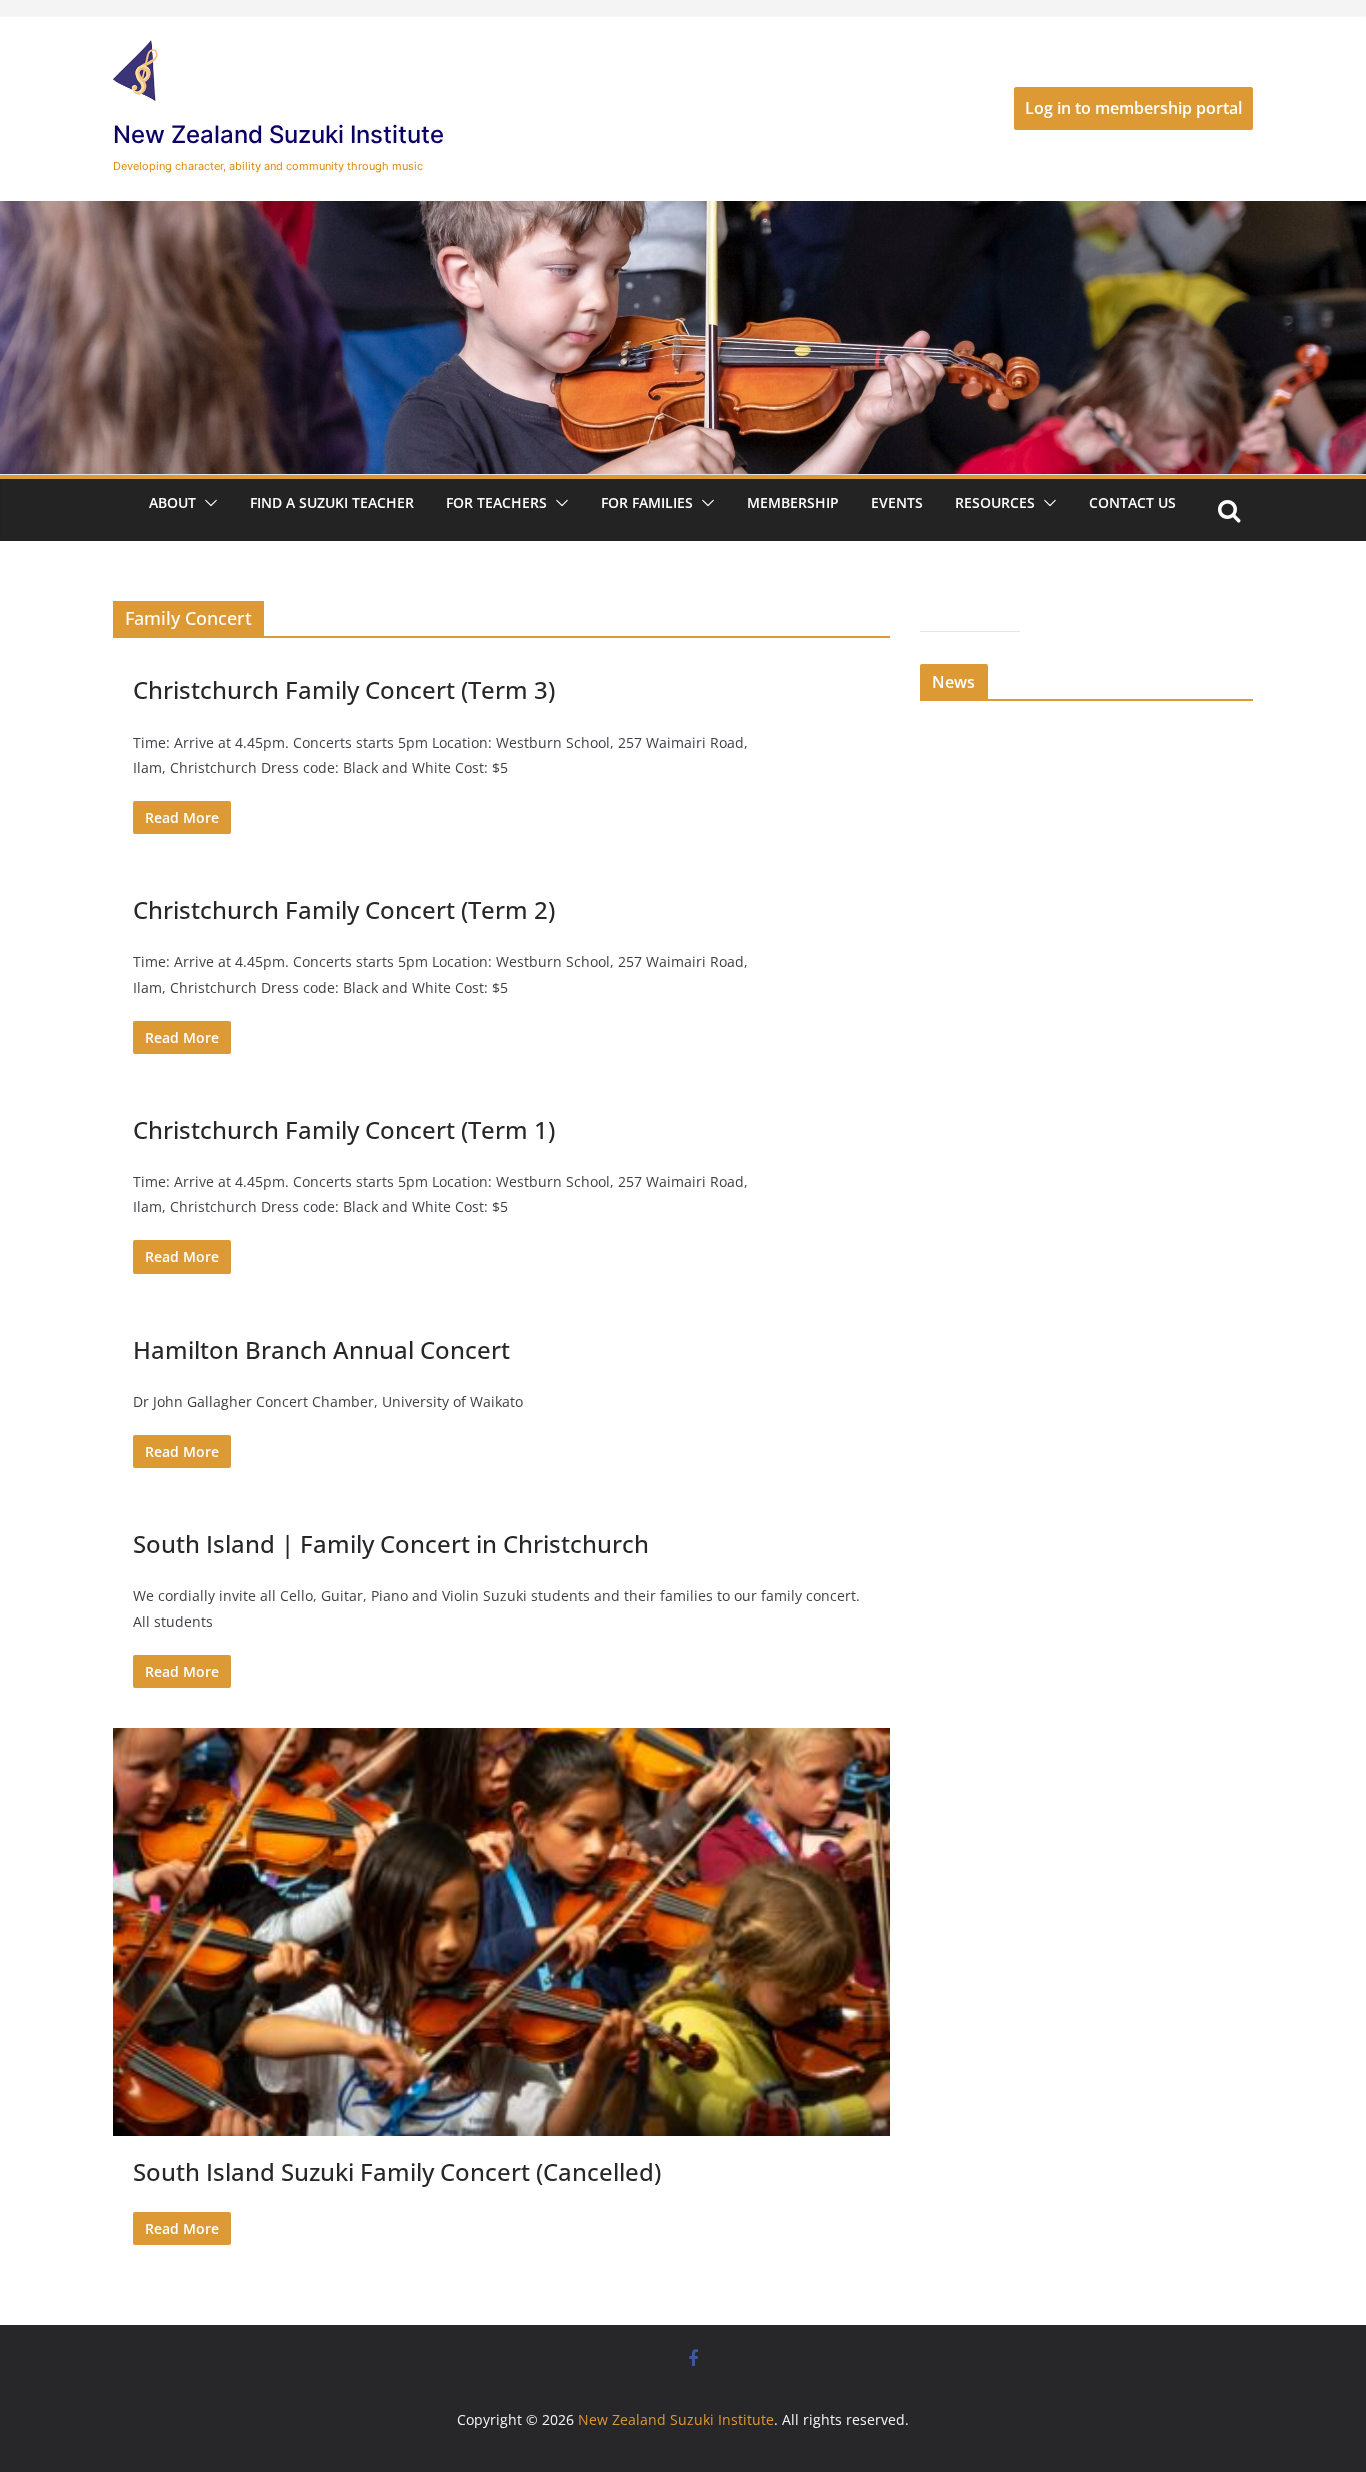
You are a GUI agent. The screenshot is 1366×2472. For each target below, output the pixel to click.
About (172, 502)
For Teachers (496, 502)
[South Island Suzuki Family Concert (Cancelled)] (501, 1932)
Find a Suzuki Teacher (332, 502)
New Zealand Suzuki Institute (278, 134)
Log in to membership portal (1133, 108)
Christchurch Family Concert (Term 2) (344, 909)
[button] (207, 503)
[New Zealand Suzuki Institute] (683, 215)
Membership (793, 502)
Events (897, 502)
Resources (995, 502)
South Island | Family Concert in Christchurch (391, 1543)
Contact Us (1132, 502)
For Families (647, 502)
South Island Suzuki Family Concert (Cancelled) (397, 2171)
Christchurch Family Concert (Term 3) (344, 689)
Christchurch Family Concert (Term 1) (344, 1129)
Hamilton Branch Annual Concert (321, 1349)
